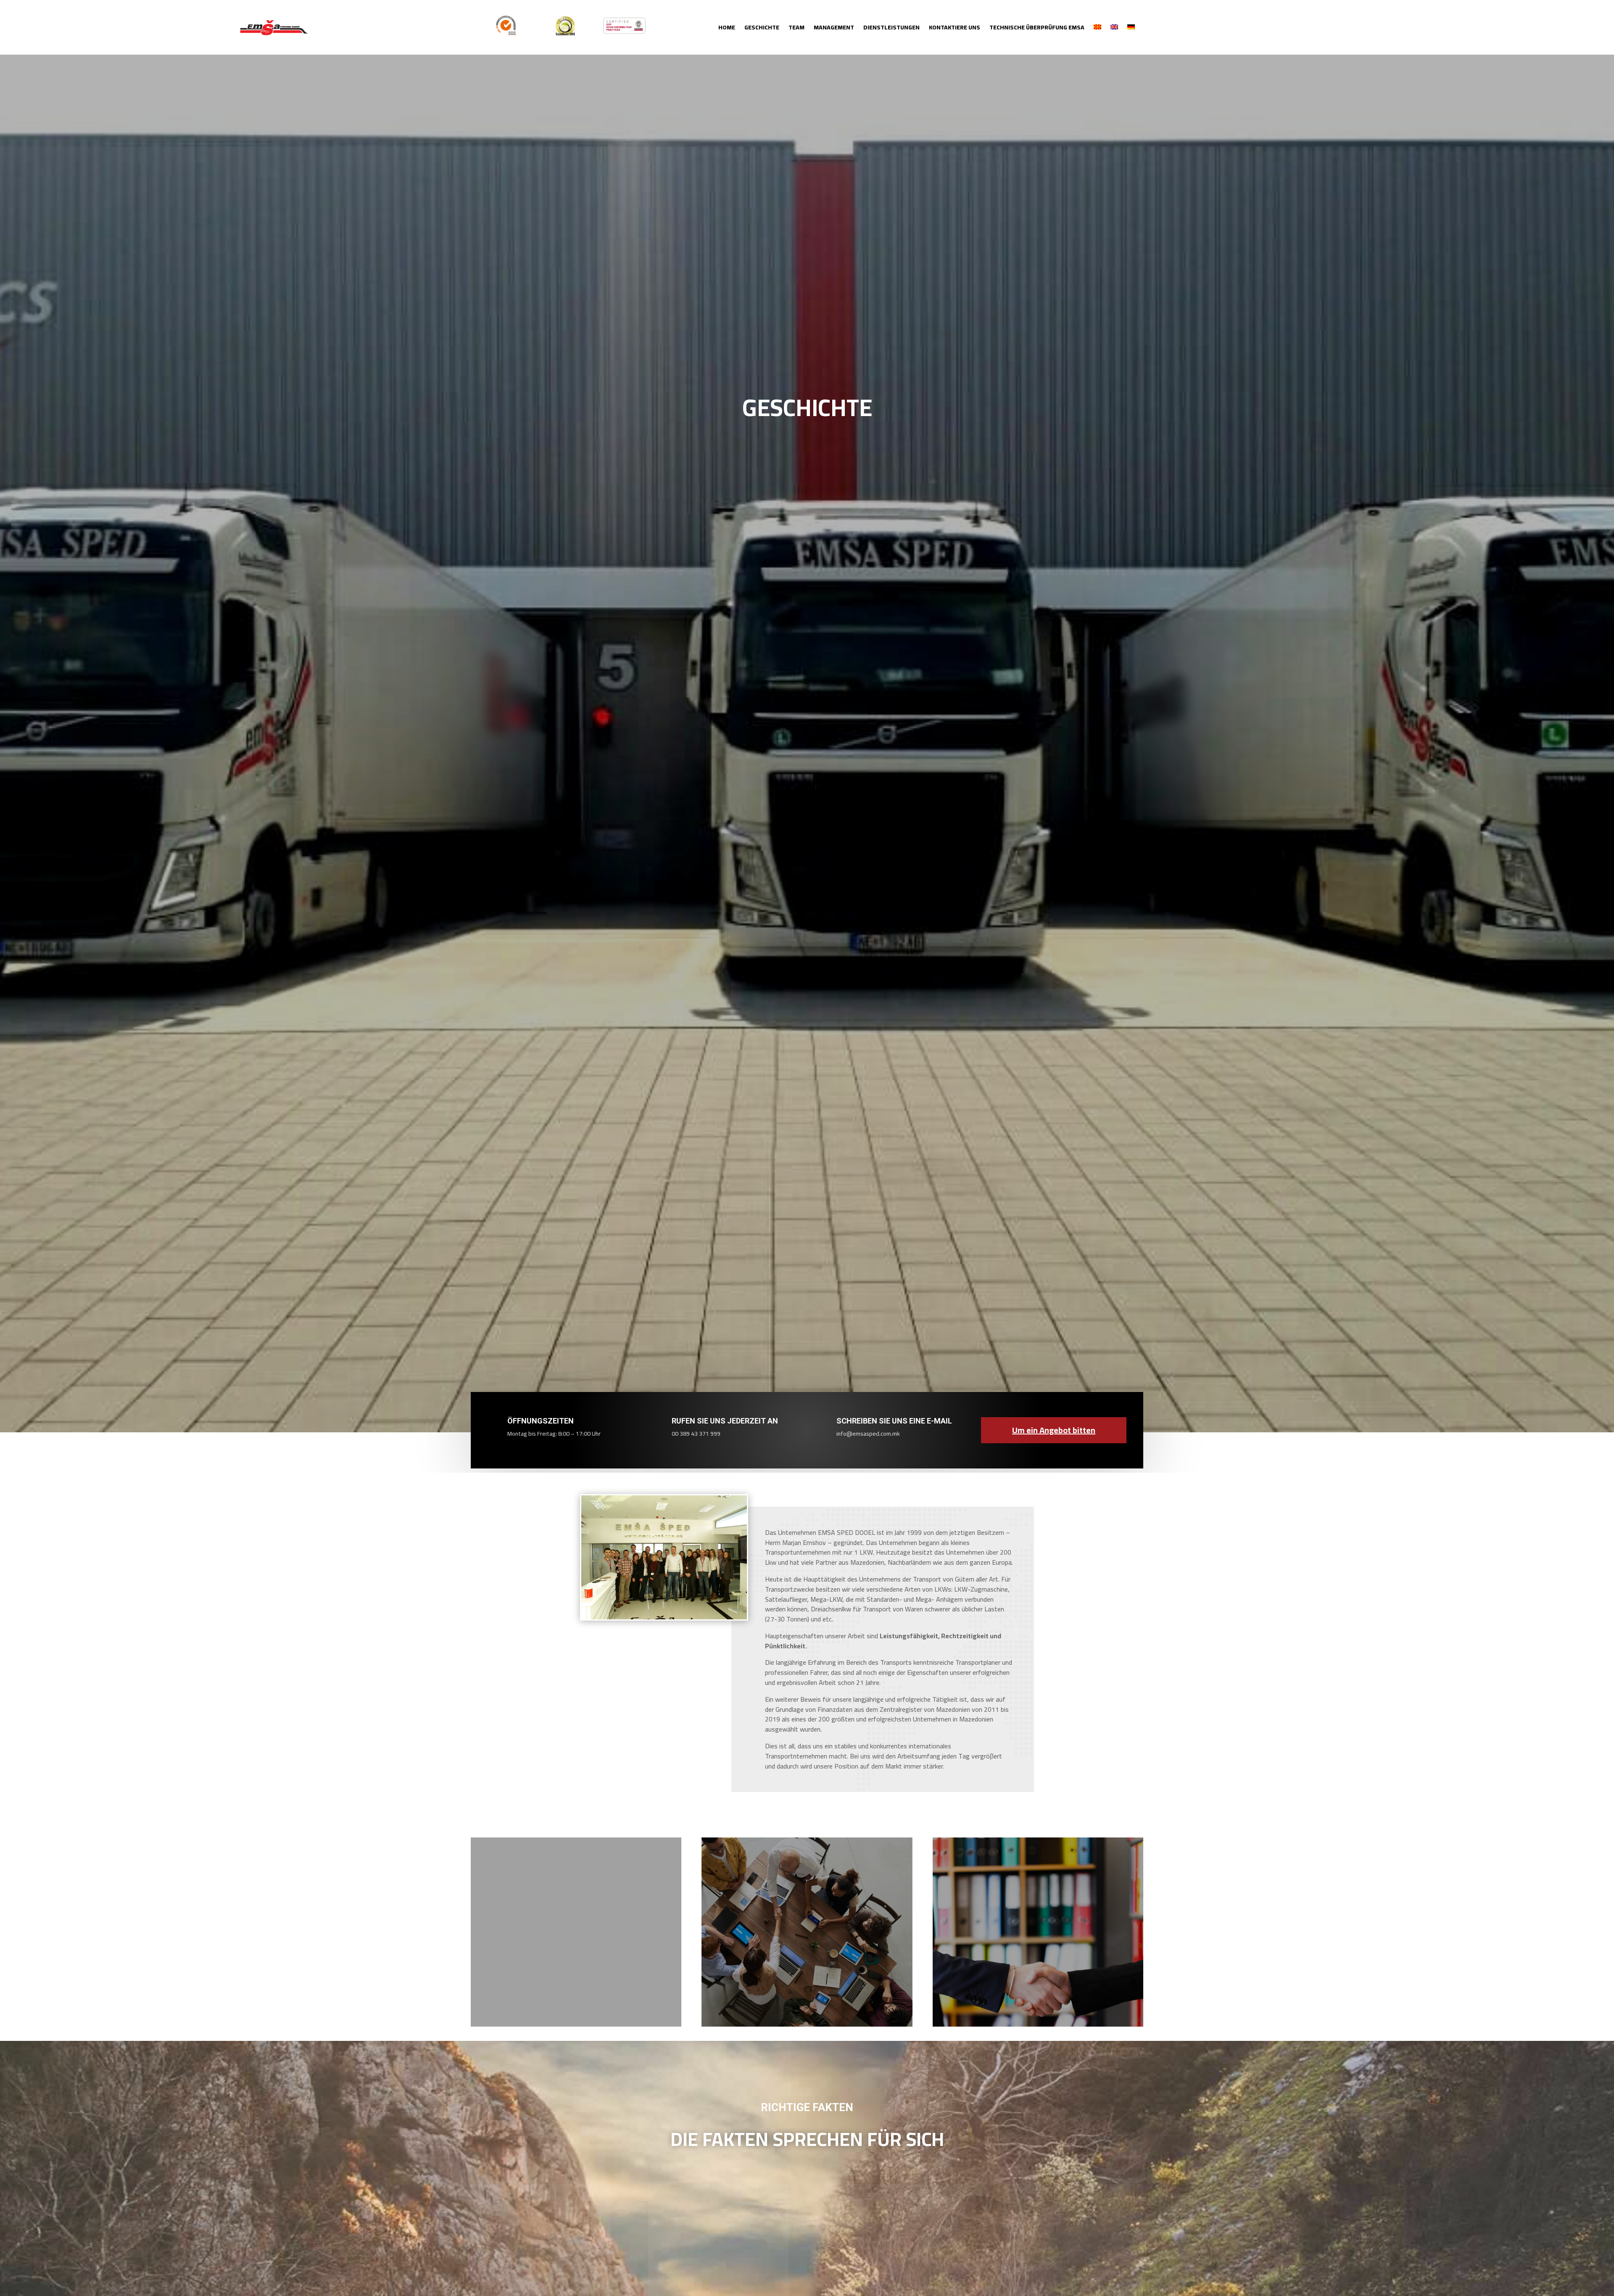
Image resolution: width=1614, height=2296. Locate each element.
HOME (727, 29)
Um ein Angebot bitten (1054, 1430)
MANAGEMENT (834, 29)
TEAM (796, 29)
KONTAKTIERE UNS (955, 29)
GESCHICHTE (762, 29)
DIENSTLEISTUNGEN (891, 29)
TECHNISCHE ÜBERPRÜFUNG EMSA (1037, 29)
